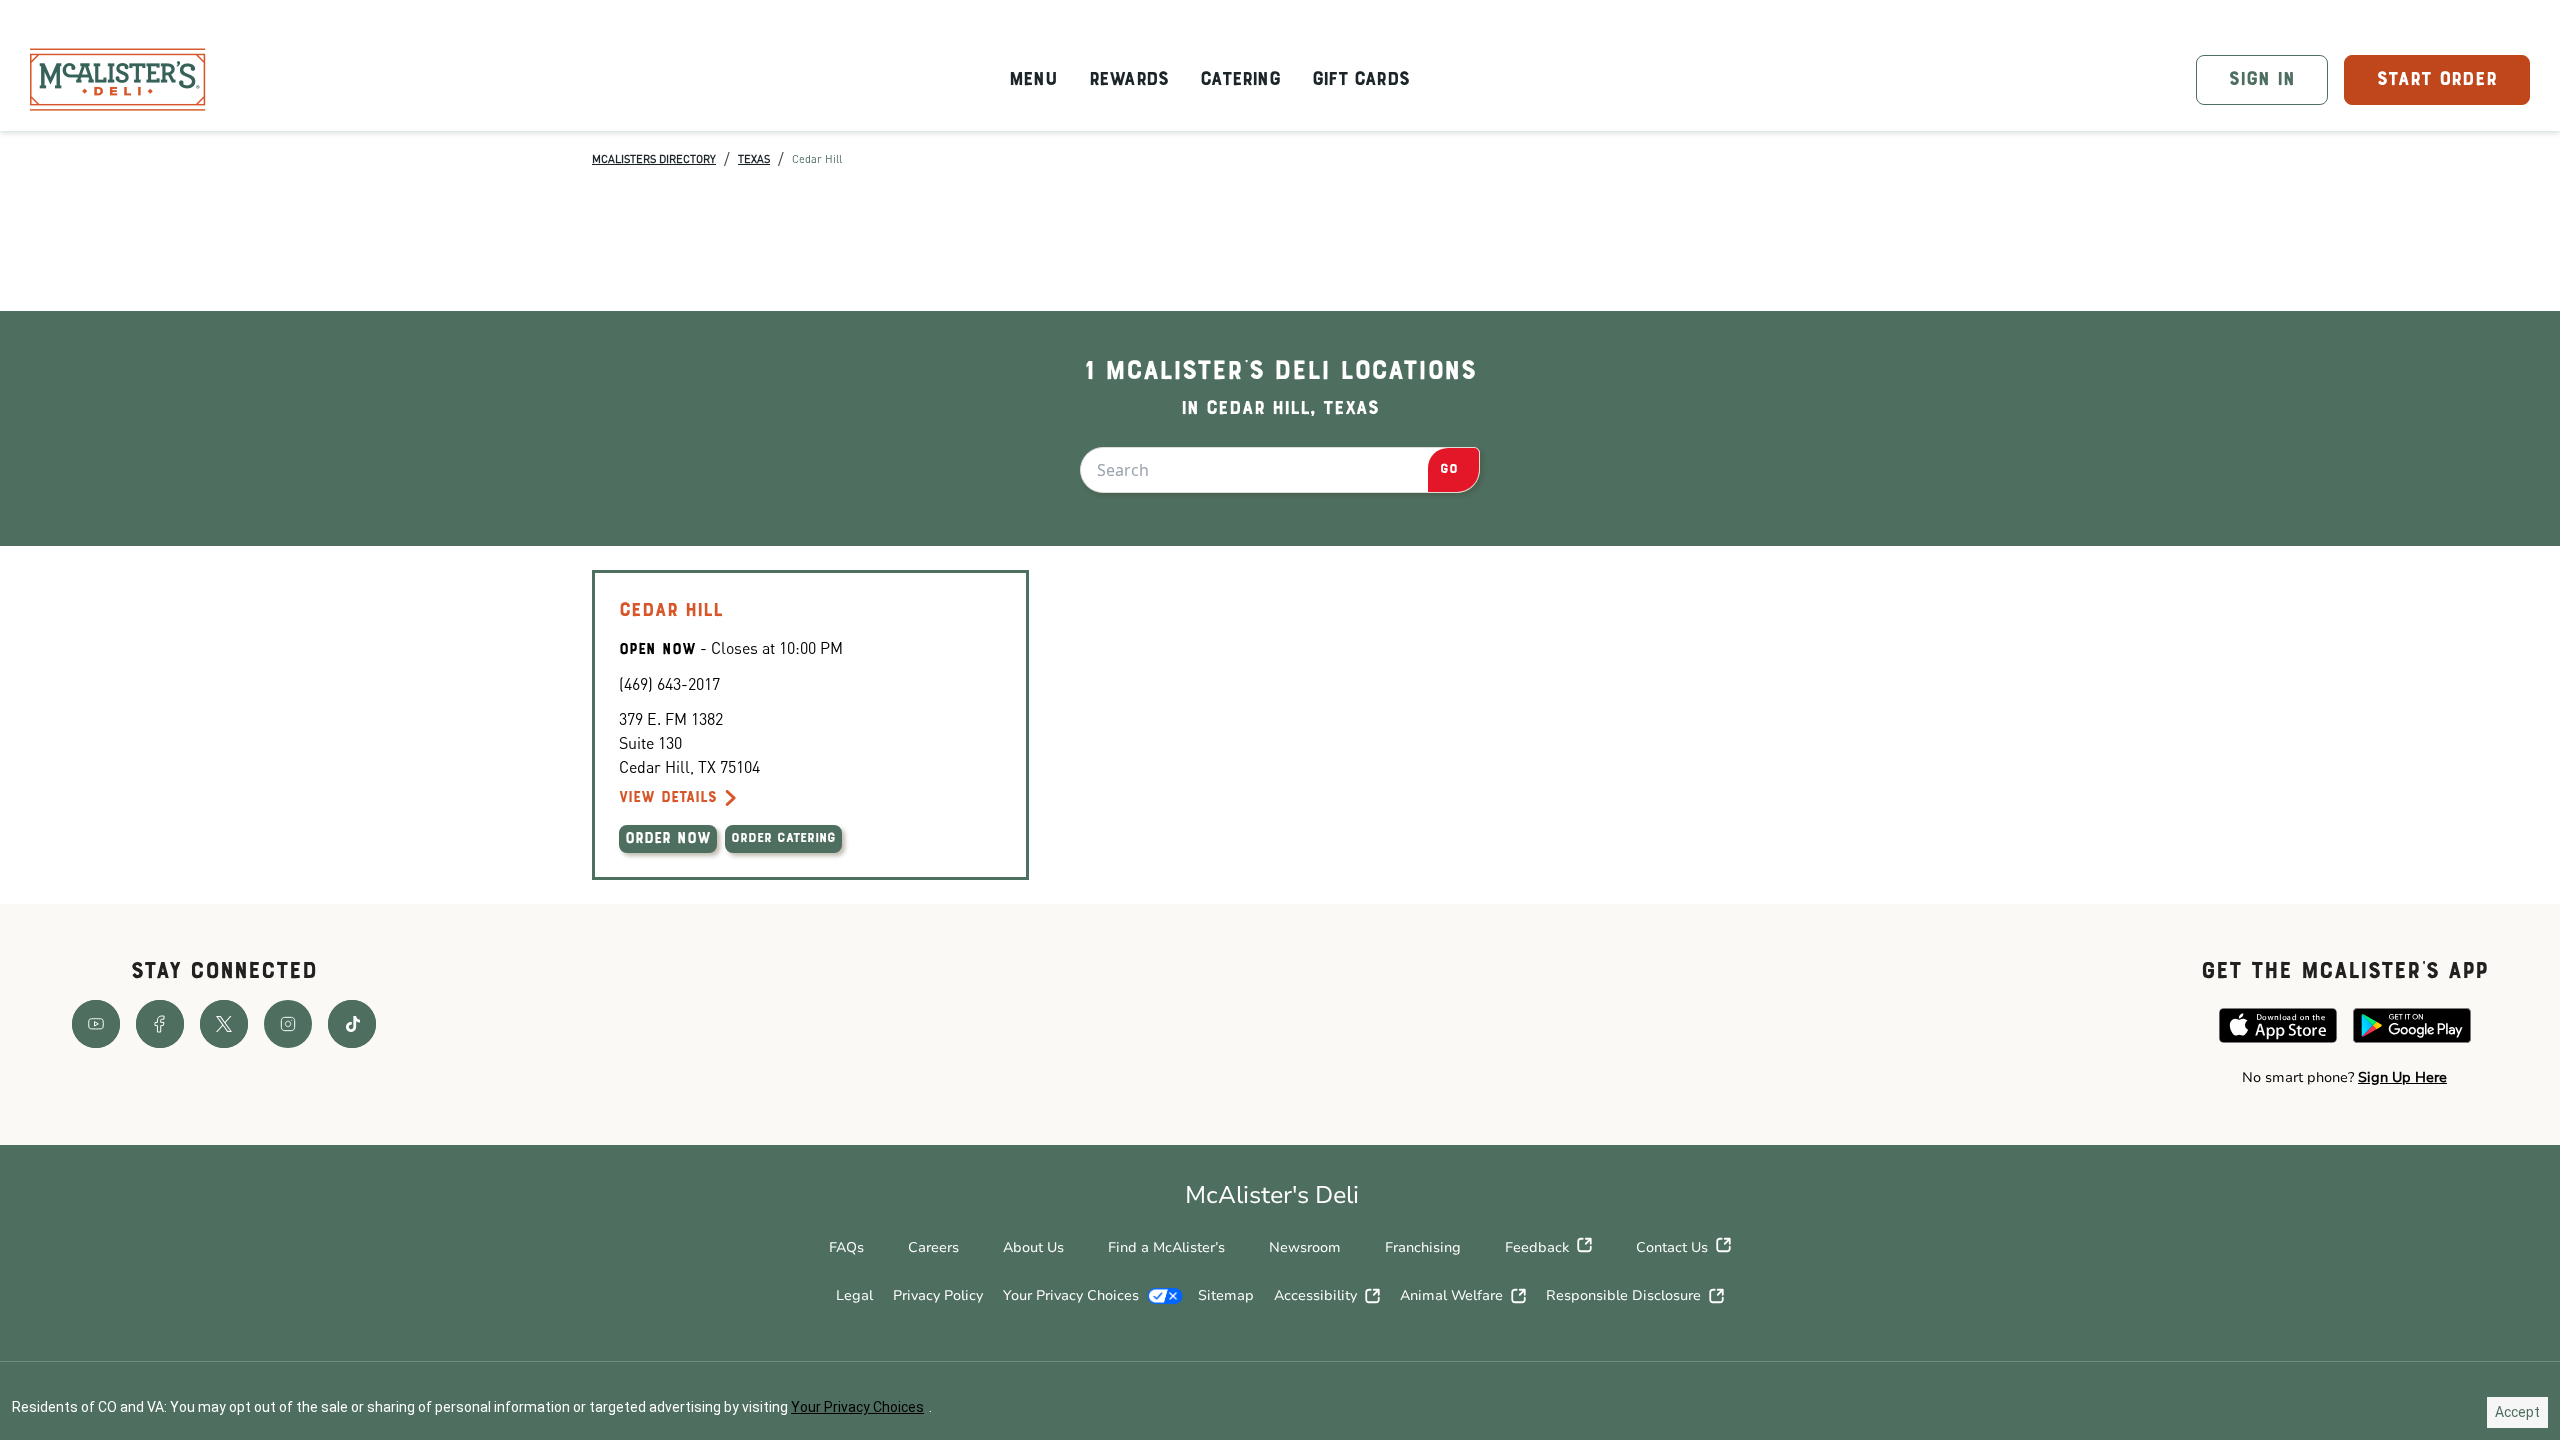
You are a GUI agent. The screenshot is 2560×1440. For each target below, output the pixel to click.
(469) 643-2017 (669, 683)
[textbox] (2344, 1078)
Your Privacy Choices (1071, 1295)
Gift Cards (1360, 80)
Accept (2517, 1412)
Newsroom (1305, 1247)
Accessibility (1315, 1295)
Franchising (1423, 1247)
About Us (1033, 1247)
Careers (933, 1247)
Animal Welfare (1451, 1295)
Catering (1240, 80)
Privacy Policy (938, 1295)
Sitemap (1226, 1295)
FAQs (846, 1247)
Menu (1033, 80)
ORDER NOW (668, 839)
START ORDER (2437, 80)
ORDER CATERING (783, 839)
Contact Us (1672, 1247)
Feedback (1537, 1247)
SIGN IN (2262, 80)
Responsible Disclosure (1623, 1295)
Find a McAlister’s (1166, 1247)
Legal (854, 1295)
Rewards (1128, 80)
